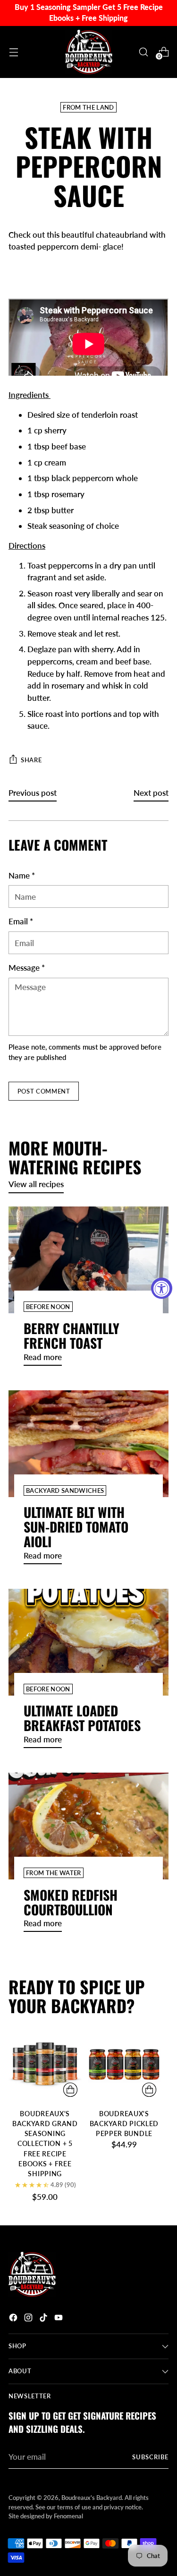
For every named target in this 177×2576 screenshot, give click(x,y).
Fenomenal (68, 2516)
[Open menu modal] (13, 52)
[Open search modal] (143, 52)
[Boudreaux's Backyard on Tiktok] (44, 2319)
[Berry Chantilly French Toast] (88, 1260)
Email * (21, 921)
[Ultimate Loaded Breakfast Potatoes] (88, 1642)
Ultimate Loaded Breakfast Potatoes (82, 1718)
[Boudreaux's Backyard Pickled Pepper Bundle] (124, 2065)
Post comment (44, 1091)
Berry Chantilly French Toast (72, 1335)
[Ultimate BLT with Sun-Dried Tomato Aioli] (88, 1444)
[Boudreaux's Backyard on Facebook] (14, 2319)
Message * (27, 968)
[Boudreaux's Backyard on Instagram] (29, 2319)
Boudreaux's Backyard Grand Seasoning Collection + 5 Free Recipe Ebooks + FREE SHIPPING (45, 2144)
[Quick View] (70, 2090)
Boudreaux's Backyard (92, 2498)
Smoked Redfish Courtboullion (71, 1902)
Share (31, 760)
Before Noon (48, 1307)
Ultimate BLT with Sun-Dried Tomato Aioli (76, 1527)
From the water (54, 1873)
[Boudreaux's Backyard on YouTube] (59, 2319)
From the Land (88, 107)
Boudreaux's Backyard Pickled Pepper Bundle (124, 2124)
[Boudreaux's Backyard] (89, 52)
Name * (22, 875)
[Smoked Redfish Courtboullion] (88, 1826)
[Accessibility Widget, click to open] (162, 1288)
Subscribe (150, 2457)
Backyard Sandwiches (65, 1490)
